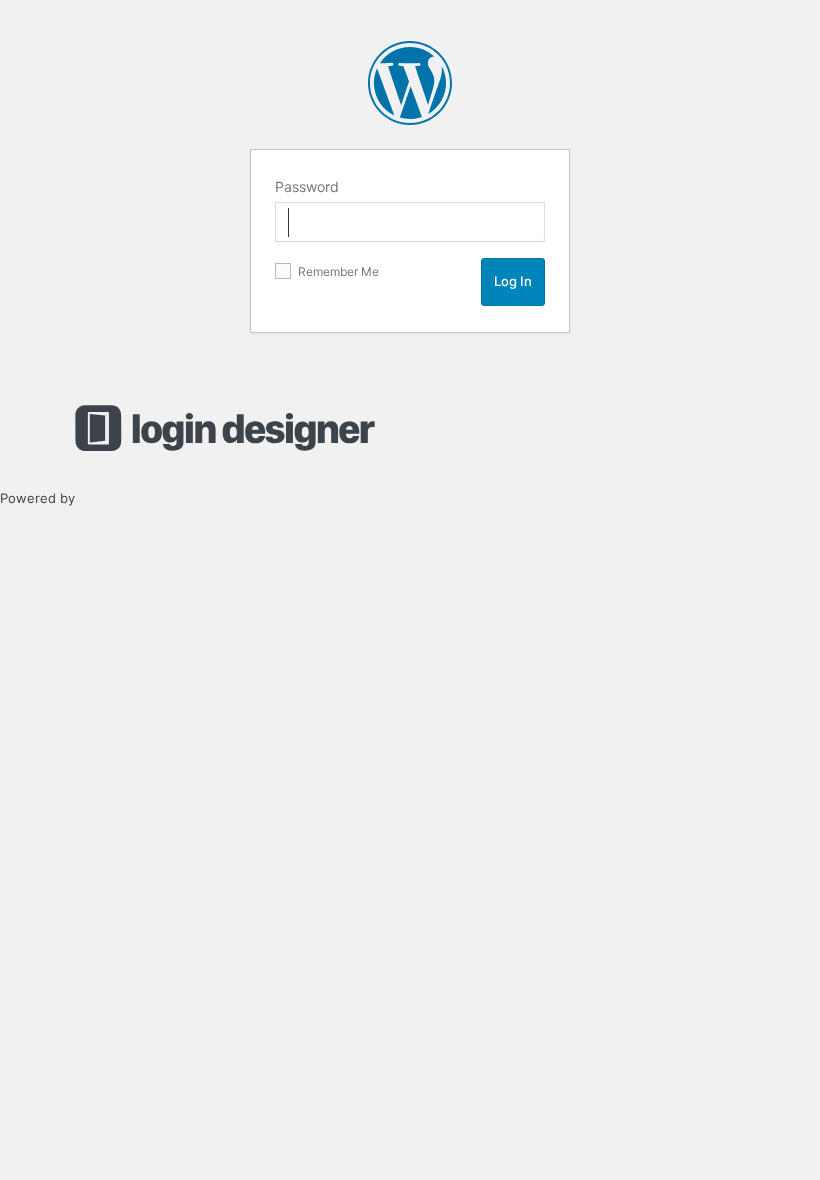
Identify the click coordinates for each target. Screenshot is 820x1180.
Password (307, 186)
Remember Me (337, 271)
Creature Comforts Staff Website (410, 83)
